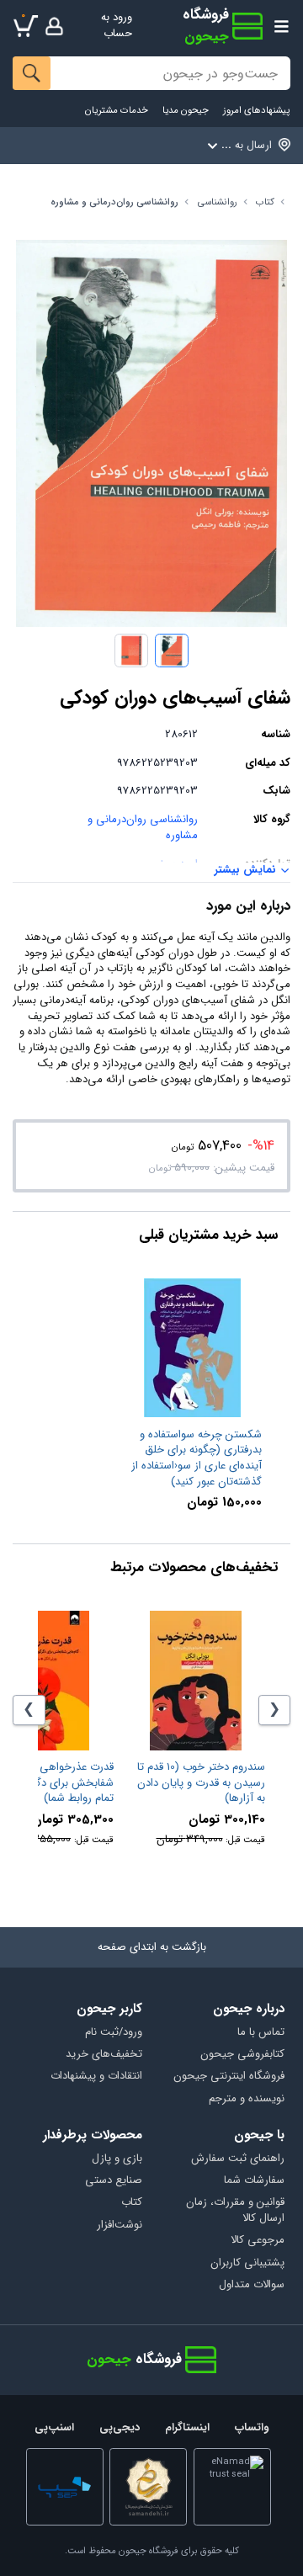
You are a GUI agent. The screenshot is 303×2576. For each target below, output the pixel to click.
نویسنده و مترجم (246, 2099)
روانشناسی (218, 202)
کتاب (265, 202)
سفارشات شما (254, 2181)
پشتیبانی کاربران (247, 2263)
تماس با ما (260, 2033)
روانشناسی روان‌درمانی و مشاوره (114, 202)
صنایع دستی (114, 2181)
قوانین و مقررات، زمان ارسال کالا (235, 2211)
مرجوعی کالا (257, 2241)
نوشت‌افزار (120, 2225)
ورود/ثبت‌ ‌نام (114, 2033)
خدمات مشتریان (117, 111)
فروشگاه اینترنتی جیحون (229, 2077)
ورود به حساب (117, 25)
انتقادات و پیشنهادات (96, 2077)
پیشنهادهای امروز (256, 111)
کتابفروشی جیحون (242, 2055)
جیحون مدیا (186, 111)
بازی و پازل (117, 2159)
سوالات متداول (251, 2285)
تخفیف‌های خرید (104, 2055)
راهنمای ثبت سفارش (237, 2159)
